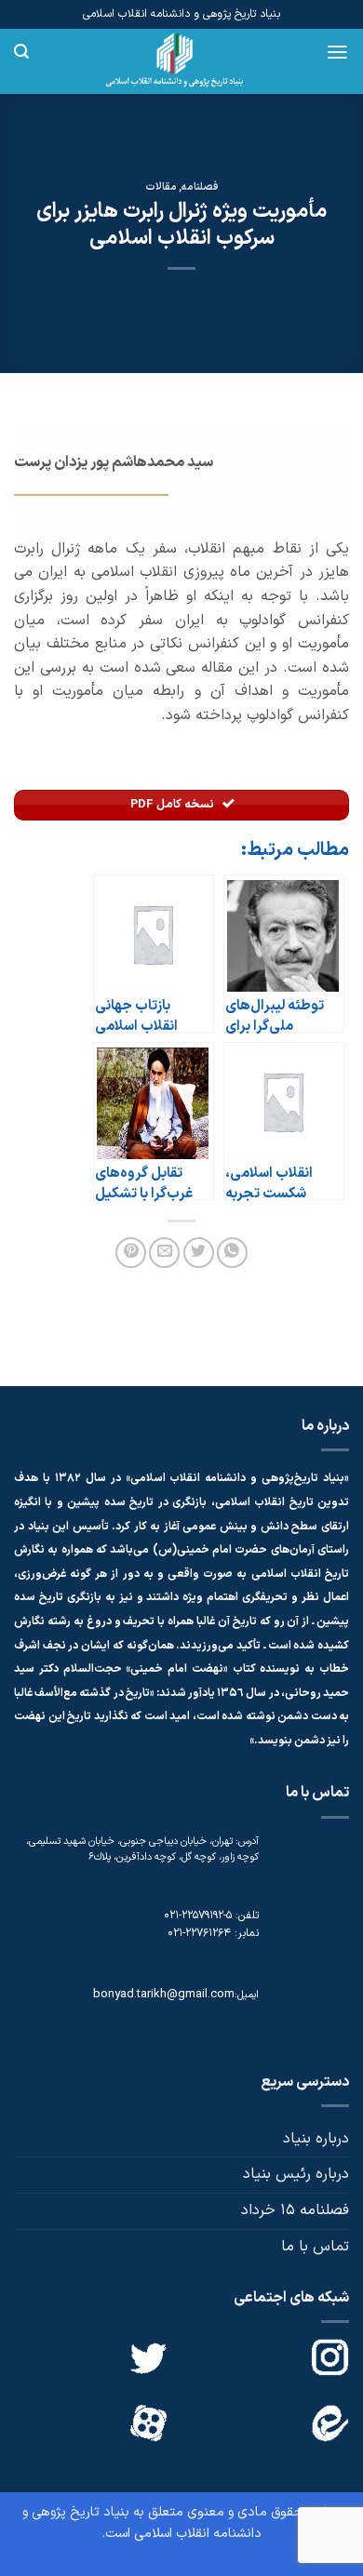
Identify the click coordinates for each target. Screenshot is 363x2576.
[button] (337, 52)
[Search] (21, 52)
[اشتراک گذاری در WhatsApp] (232, 1253)
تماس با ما (315, 2247)
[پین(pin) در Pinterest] (131, 1253)
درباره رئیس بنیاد (296, 2174)
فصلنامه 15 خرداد (295, 2210)
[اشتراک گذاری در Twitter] (199, 1253)
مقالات (161, 187)
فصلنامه (200, 187)
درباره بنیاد (316, 2139)
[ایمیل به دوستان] (164, 1253)
